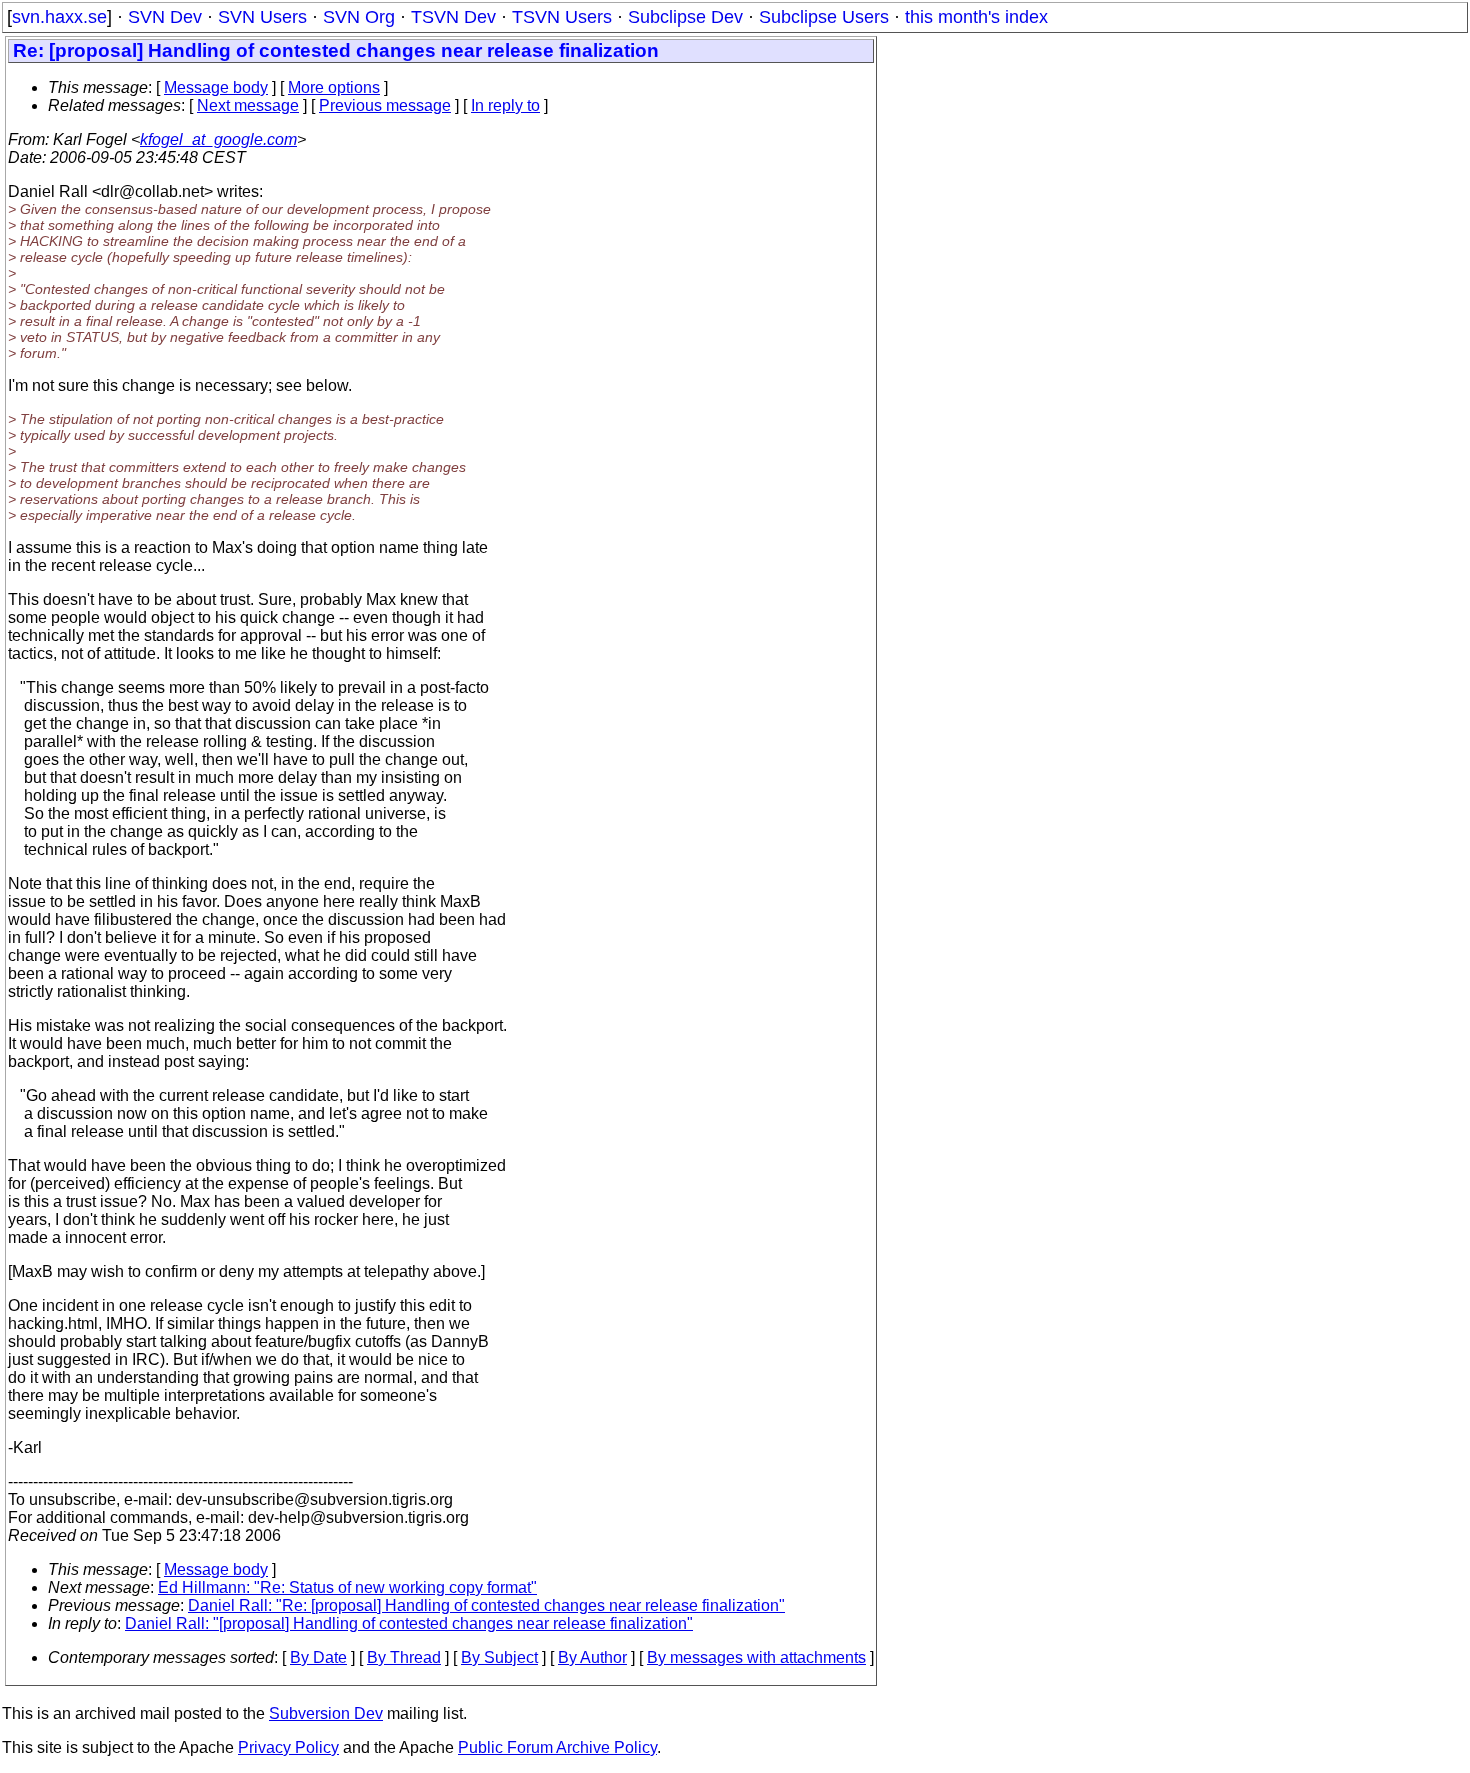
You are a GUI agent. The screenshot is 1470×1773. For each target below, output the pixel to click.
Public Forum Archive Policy (557, 1747)
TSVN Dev (453, 17)
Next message (248, 105)
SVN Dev (165, 17)
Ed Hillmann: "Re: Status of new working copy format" (347, 1587)
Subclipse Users (824, 17)
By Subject (499, 1657)
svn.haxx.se (59, 17)
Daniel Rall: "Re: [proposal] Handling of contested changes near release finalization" (486, 1605)
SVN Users (262, 17)
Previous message (385, 105)
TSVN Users (562, 17)
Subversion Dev (326, 1713)
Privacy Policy (288, 1747)
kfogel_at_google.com (218, 139)
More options (334, 87)
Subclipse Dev (685, 17)
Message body (216, 87)
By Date (318, 1657)
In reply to (505, 105)
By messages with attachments (756, 1657)
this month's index (976, 17)
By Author (592, 1657)
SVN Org (359, 17)
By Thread (404, 1657)
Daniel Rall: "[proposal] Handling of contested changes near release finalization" (409, 1623)
